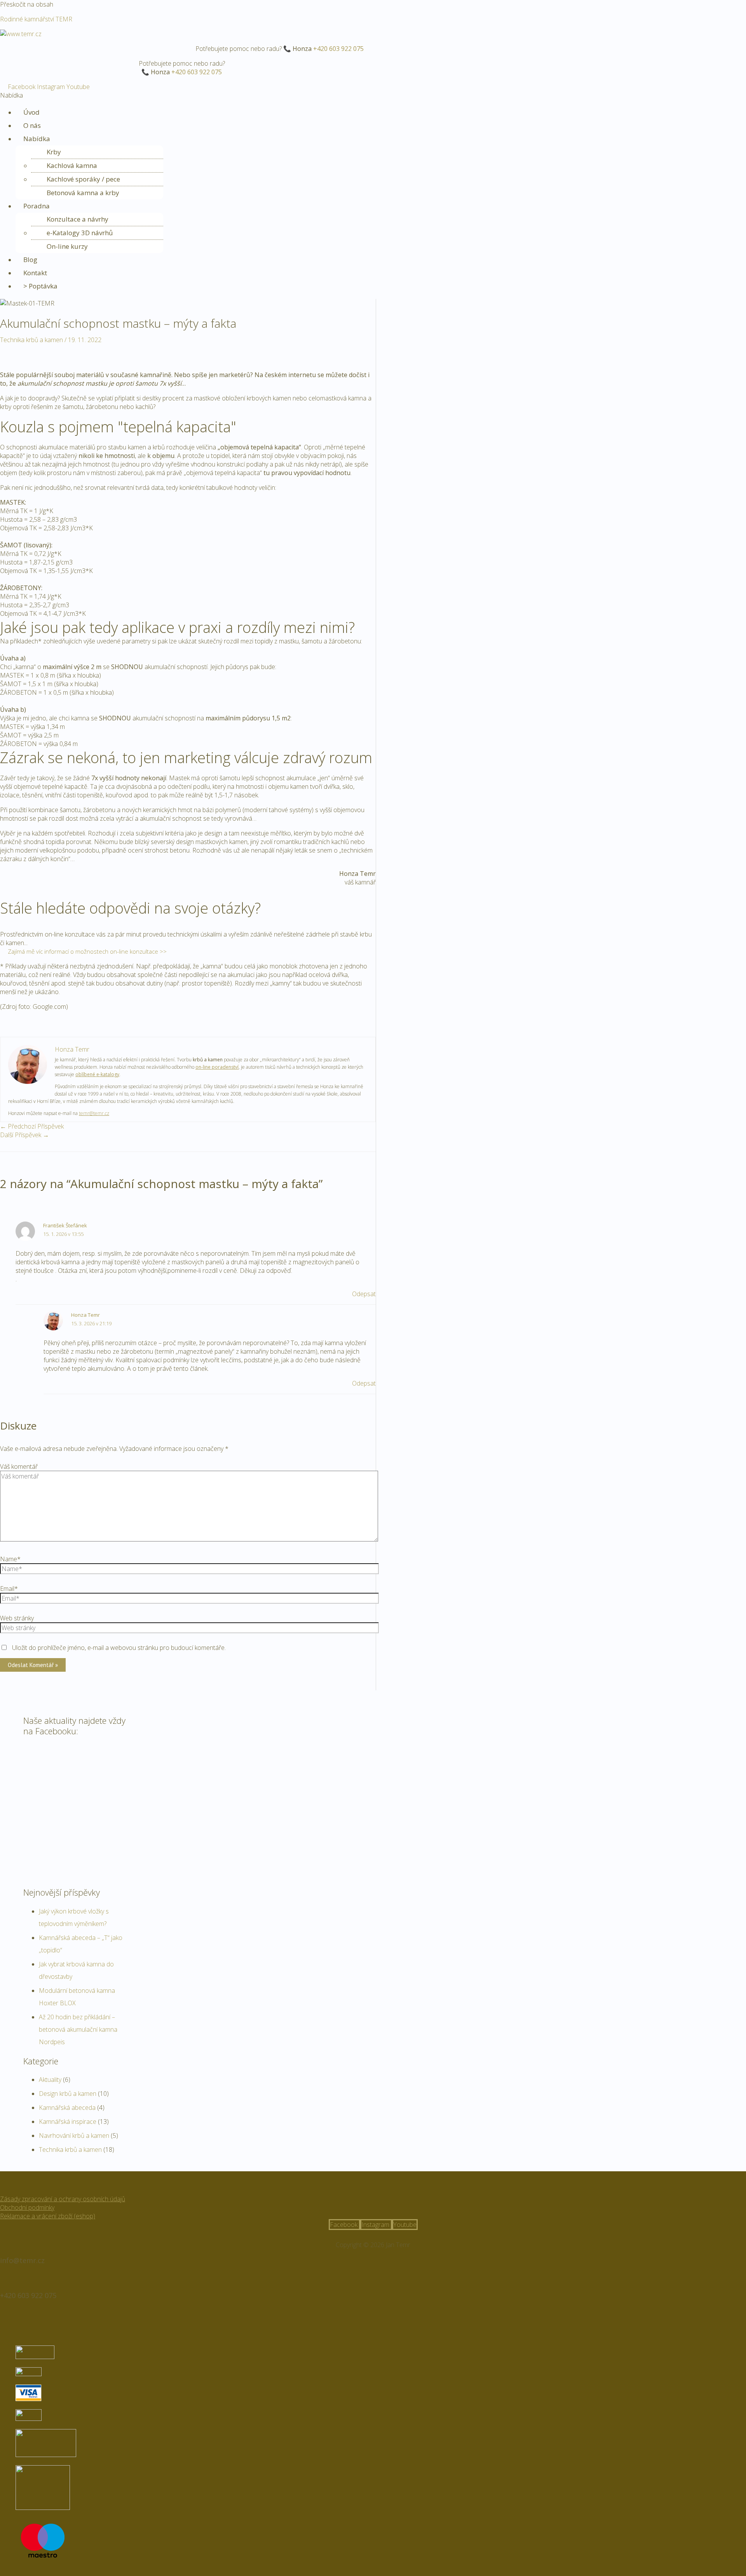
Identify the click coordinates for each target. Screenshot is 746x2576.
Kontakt (35, 273)
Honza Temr (85, 1315)
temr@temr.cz (94, 1113)
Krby (54, 152)
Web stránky (17, 1618)
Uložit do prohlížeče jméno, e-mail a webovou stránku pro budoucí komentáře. (119, 1648)
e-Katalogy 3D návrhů (80, 233)
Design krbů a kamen (68, 2094)
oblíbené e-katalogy (97, 1074)
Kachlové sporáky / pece (83, 179)
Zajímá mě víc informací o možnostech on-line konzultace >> (87, 951)
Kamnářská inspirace (68, 2122)
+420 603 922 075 (338, 49)
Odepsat (364, 1294)
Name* (10, 1559)
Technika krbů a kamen (31, 340)
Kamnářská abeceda (67, 2108)
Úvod (31, 112)
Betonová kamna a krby (83, 193)
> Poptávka (40, 286)
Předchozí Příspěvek (32, 1126)
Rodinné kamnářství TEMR (36, 19)
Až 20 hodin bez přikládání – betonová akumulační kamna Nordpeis (78, 2029)
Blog (30, 260)
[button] (373, 95)
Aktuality (50, 2080)
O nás (32, 125)
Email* (9, 1589)
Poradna (37, 206)
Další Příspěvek (24, 1135)
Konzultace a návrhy (78, 219)
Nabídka (37, 139)
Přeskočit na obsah (27, 4)
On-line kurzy (67, 246)
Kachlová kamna (72, 165)
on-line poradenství (217, 1067)
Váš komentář (19, 1466)
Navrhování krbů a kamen (74, 2136)
